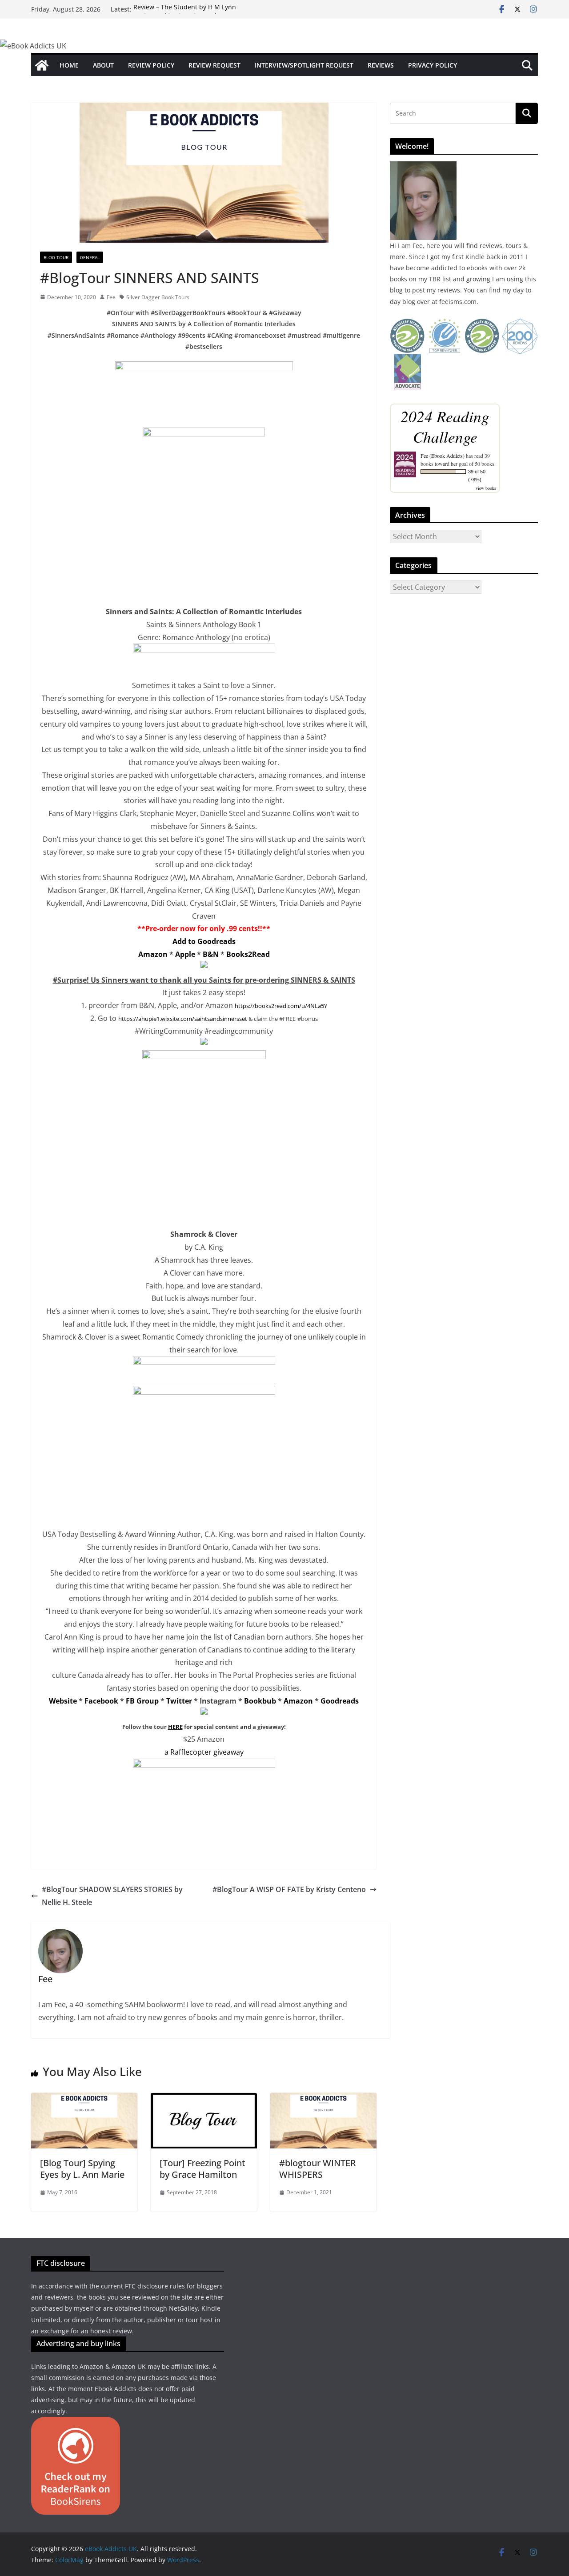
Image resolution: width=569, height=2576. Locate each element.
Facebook (101, 1701)
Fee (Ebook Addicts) (443, 456)
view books (486, 488)
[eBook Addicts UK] (42, 65)
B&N (211, 954)
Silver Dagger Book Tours (158, 297)
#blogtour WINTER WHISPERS (318, 2169)
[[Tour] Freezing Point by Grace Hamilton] (204, 2099)
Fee (111, 297)
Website (63, 1701)
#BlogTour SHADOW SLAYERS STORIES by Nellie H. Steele (112, 1896)
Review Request (214, 65)
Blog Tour (56, 257)
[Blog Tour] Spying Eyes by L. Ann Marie (82, 2169)
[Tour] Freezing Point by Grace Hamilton (202, 2169)
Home (69, 65)
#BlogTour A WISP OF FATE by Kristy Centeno (289, 1889)
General (90, 257)
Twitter (179, 1701)
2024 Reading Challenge (445, 426)
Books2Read (248, 954)
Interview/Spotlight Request (304, 65)
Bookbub (260, 1701)
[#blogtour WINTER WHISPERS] (323, 2099)
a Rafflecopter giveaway (204, 1752)
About (103, 65)
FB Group (142, 1701)
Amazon (153, 954)
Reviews (381, 65)
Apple (185, 954)
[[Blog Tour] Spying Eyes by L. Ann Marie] (84, 2099)
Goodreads (340, 1701)
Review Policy (151, 65)
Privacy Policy (433, 65)
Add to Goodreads (204, 941)
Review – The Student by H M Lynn (185, 9)
